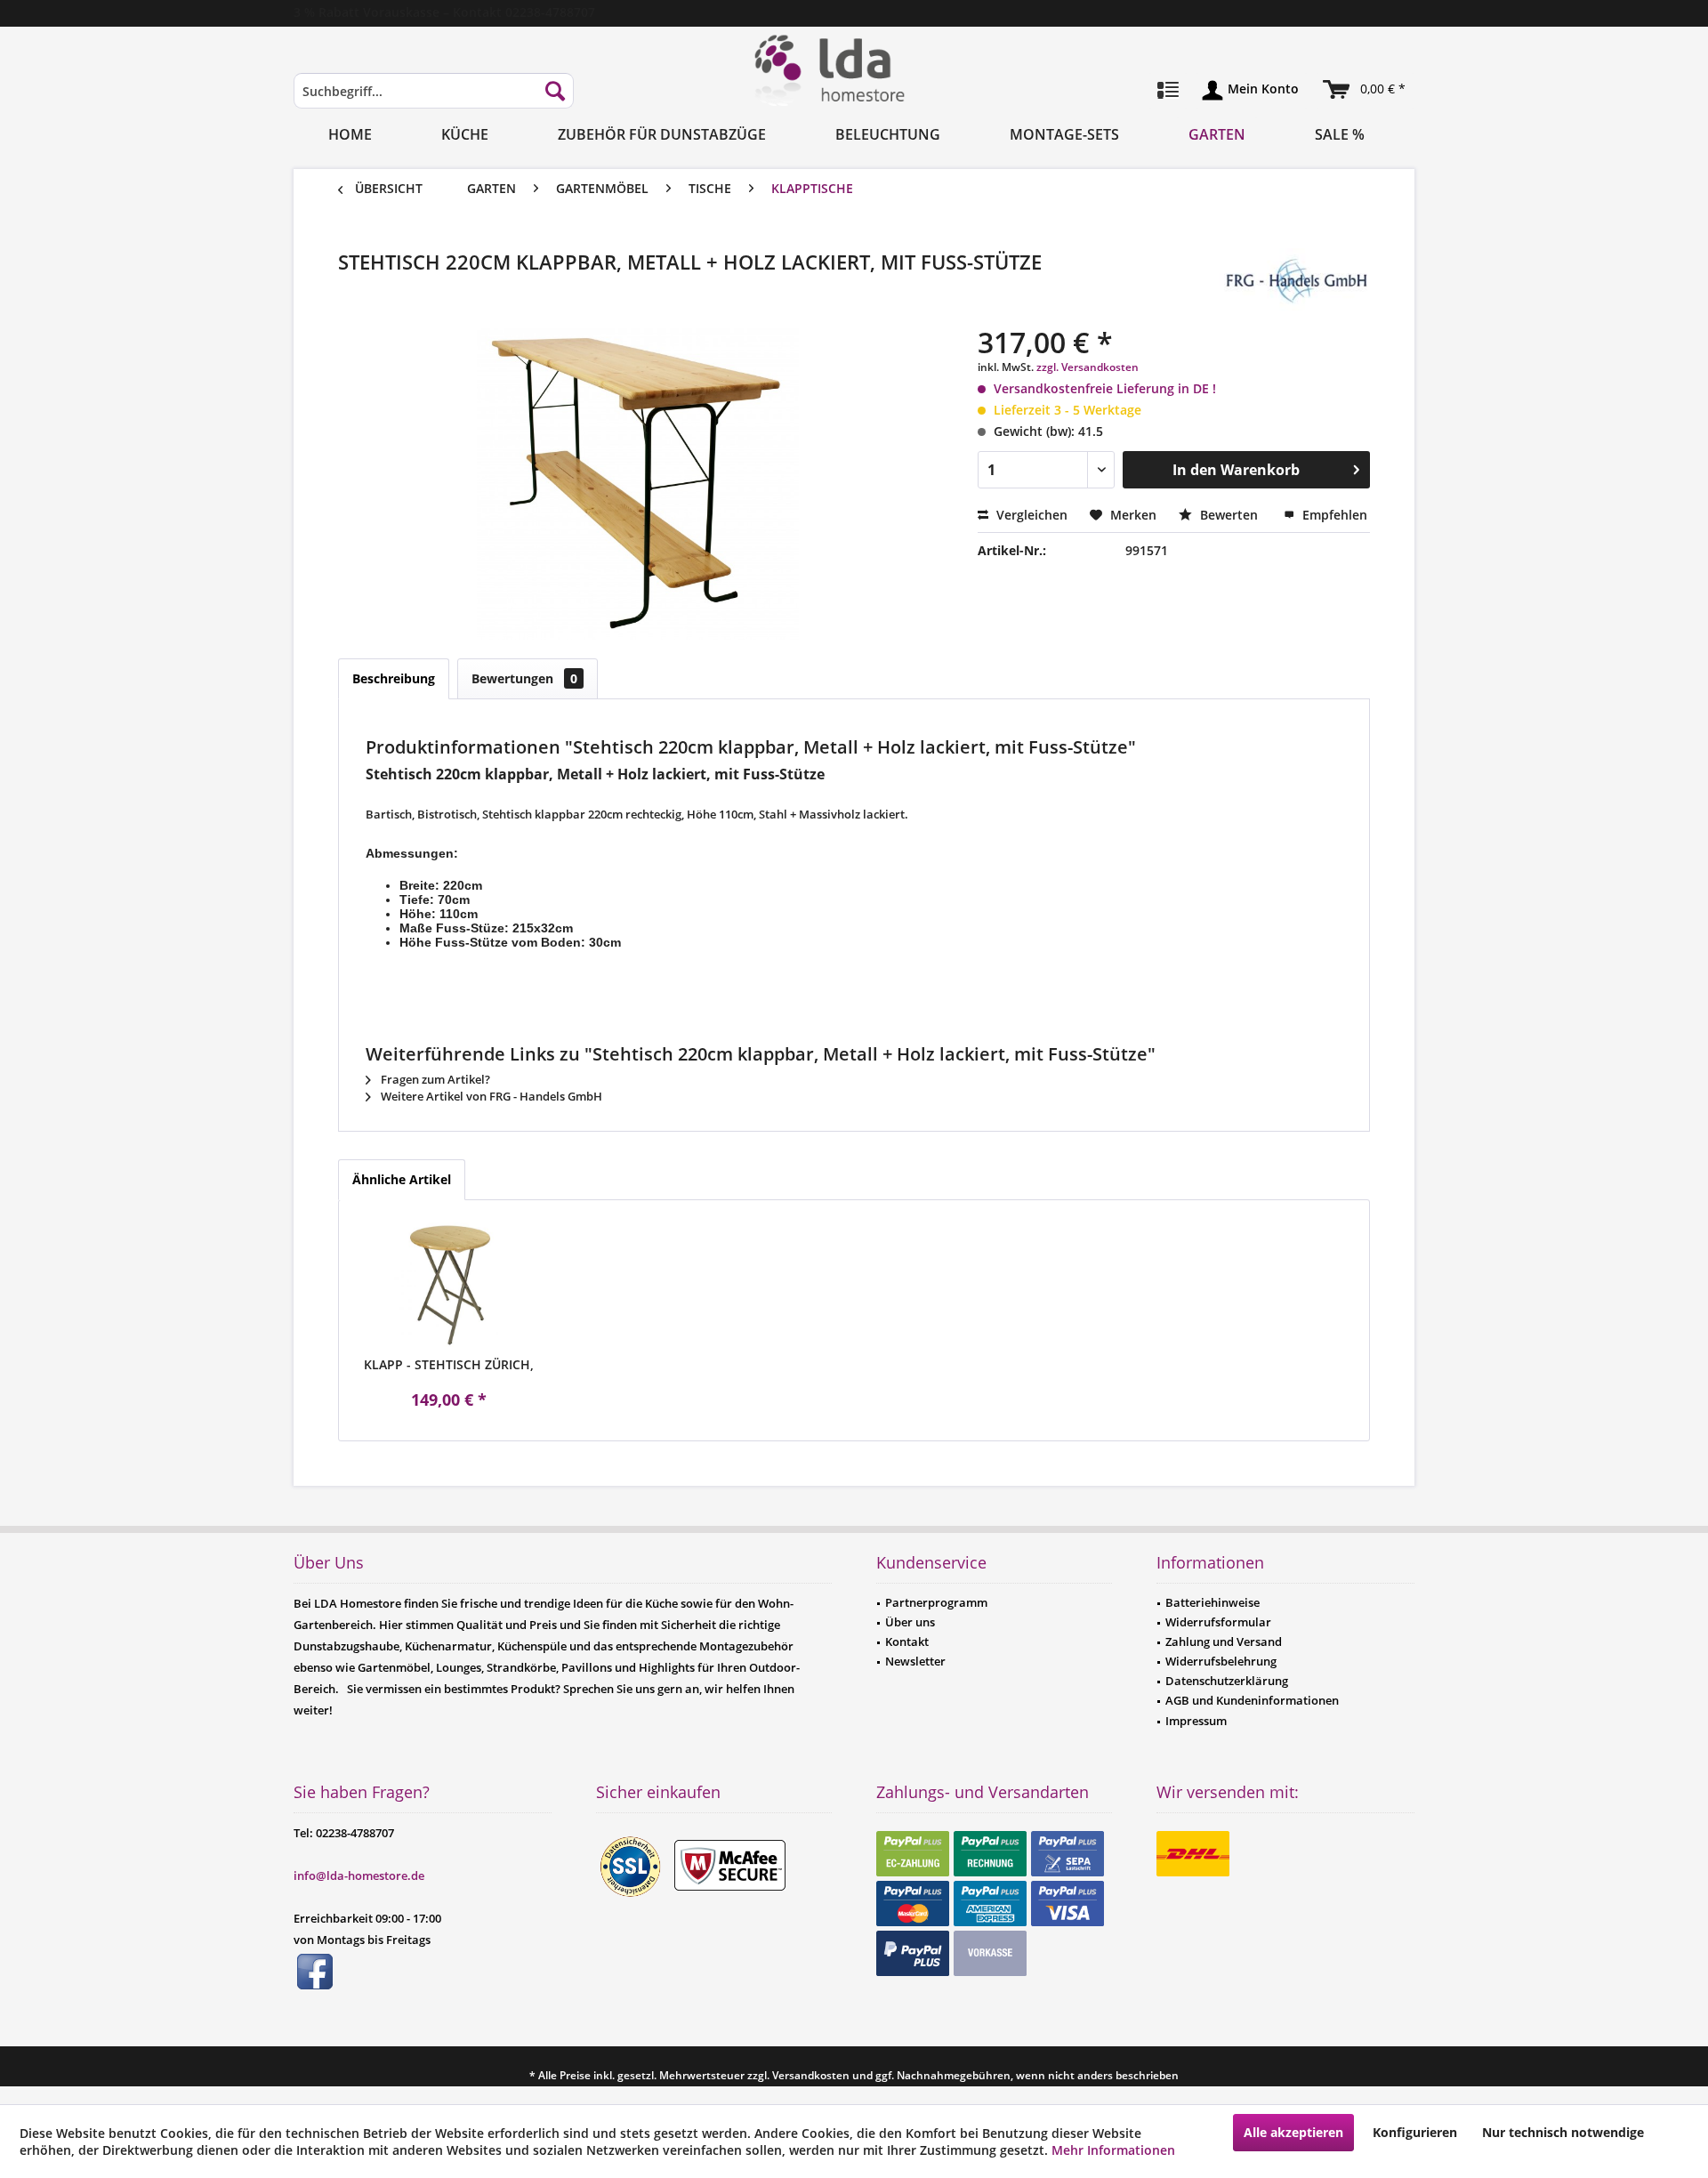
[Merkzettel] (1168, 91)
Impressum (1196, 1721)
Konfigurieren (1415, 2132)
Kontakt (907, 1642)
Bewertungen (524, 678)
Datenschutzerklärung (1227, 1681)
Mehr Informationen (1113, 2150)
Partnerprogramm (936, 1602)
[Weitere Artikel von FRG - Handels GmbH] (1294, 279)
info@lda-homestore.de (359, 1875)
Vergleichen (1030, 515)
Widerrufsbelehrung (1221, 1661)
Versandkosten (811, 2075)
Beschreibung (394, 678)
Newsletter (915, 1661)
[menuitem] (434, 99)
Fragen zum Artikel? (434, 1079)
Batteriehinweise (1213, 1602)
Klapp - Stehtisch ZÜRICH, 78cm (449, 1365)
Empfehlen (1333, 515)
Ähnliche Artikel (402, 1179)
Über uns (910, 1622)
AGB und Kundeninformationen (1252, 1700)
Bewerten (1229, 515)
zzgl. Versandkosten (1088, 367)
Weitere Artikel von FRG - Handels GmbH (490, 1096)
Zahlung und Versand (1224, 1642)
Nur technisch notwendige (1563, 2132)
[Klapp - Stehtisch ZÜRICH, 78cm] (449, 1285)
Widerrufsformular (1218, 1622)
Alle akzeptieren (1293, 2132)
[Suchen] (555, 91)
